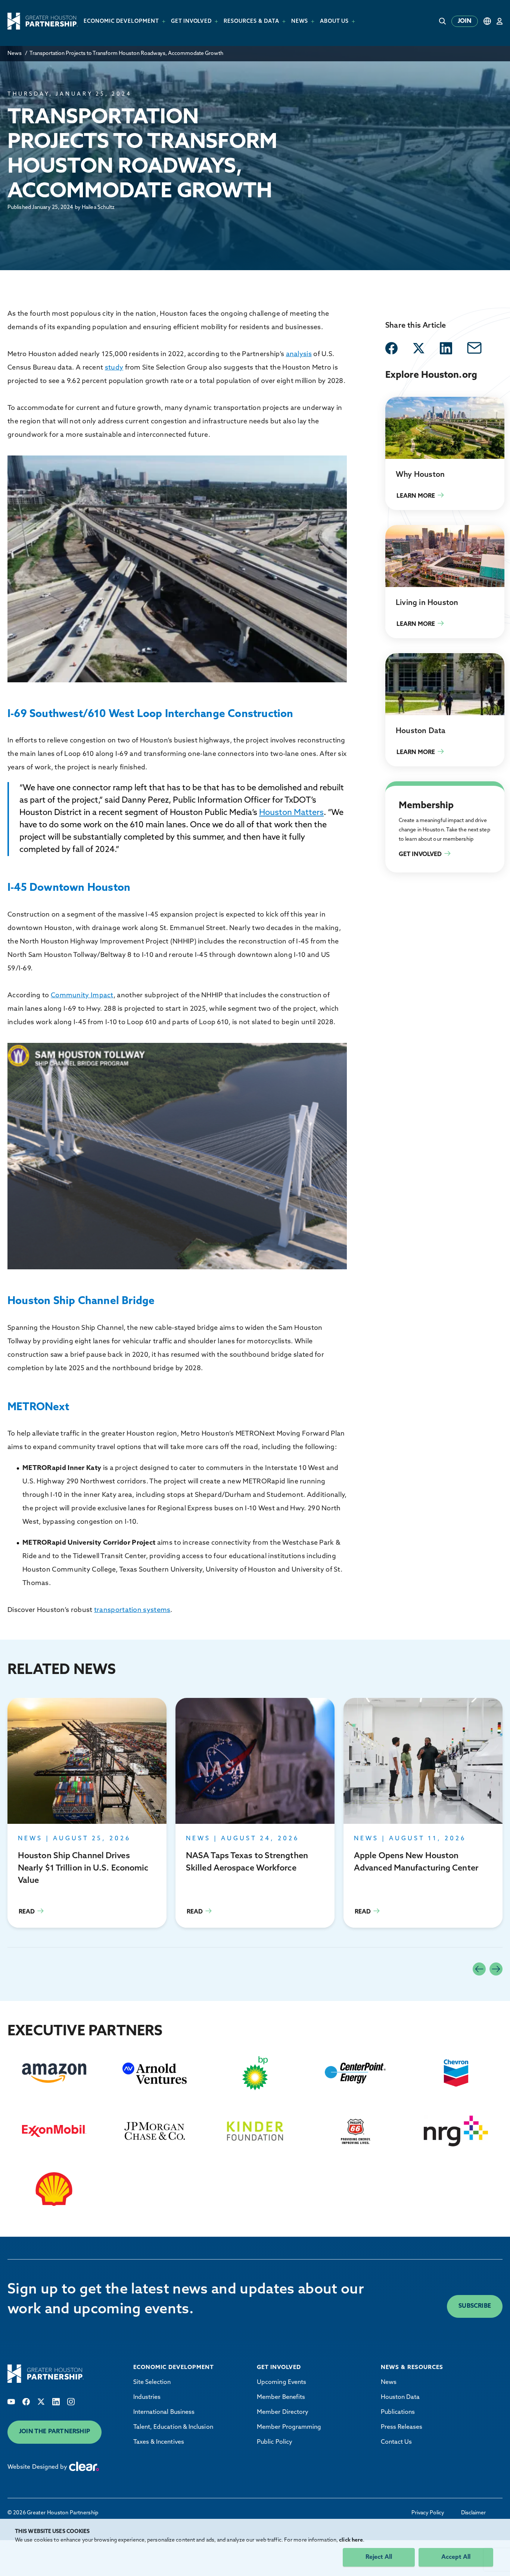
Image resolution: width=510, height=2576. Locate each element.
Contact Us (397, 2442)
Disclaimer (473, 2513)
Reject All (379, 2557)
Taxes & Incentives (159, 2442)
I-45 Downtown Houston (69, 888)
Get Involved (403, 790)
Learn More (445, 453)
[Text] (11, 2402)
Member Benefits (281, 2397)
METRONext (38, 1408)
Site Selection (152, 2382)
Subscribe (475, 2306)
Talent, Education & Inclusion (173, 2427)
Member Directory (283, 2412)
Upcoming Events (282, 2382)
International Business (164, 2412)
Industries (147, 2397)
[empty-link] (391, 348)
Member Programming (289, 2427)
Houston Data (400, 2397)
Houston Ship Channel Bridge (81, 1301)
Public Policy (275, 2442)
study (114, 368)
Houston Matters (291, 813)
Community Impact (82, 996)
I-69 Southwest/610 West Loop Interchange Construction (150, 714)
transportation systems (132, 1610)
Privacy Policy (428, 2513)
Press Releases (402, 2427)
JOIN (465, 21)
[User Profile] (500, 21)
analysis (299, 355)
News (15, 54)
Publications (398, 2412)
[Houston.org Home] (43, 21)
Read (87, 1813)
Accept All (456, 2557)
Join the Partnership (55, 2432)
